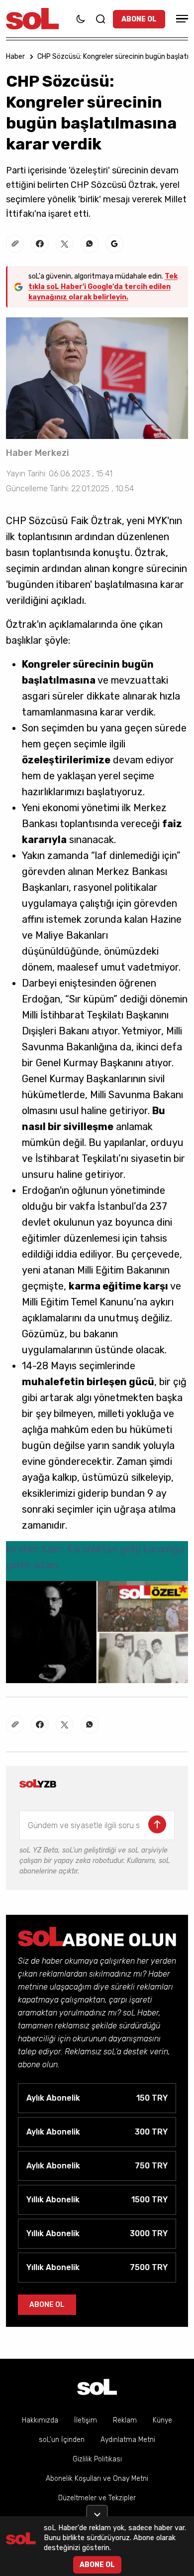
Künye (162, 2420)
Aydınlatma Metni (128, 2440)
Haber (15, 57)
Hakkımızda (40, 2420)
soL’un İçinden (62, 2440)
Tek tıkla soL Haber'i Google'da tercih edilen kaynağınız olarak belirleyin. (103, 287)
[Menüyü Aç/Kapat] (181, 19)
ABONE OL (139, 19)
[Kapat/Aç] (97, 2511)
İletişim (86, 2420)
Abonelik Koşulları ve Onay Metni (97, 2479)
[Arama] (100, 19)
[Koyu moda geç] (81, 19)
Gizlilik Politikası (97, 2459)
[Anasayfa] (97, 2387)
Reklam (125, 2420)
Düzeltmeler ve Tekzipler (97, 2498)
